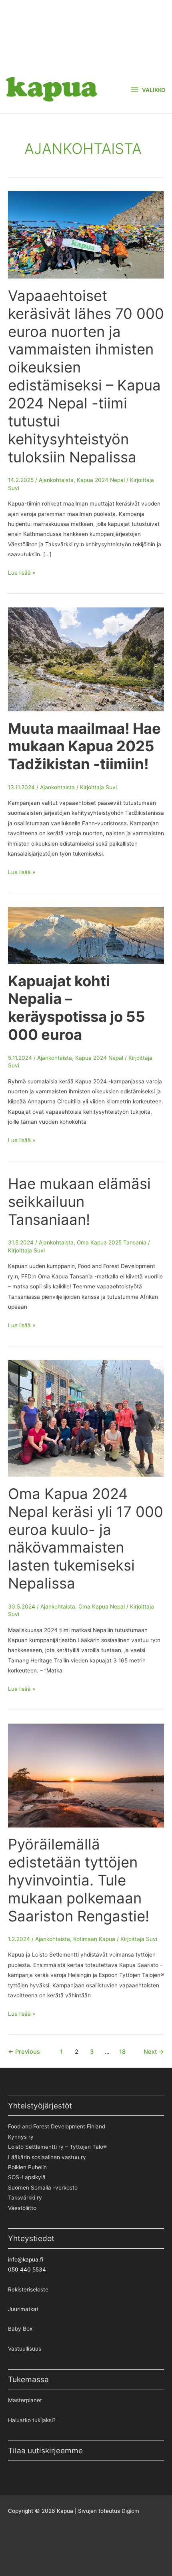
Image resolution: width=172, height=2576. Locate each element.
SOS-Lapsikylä (27, 2177)
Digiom (130, 2511)
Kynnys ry (21, 2137)
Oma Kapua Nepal (102, 1607)
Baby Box (20, 2329)
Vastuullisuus (25, 2349)
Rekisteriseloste (28, 2289)
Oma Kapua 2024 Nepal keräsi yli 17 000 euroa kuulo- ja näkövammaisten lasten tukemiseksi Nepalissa (86, 1539)
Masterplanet (25, 2400)
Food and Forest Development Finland (57, 2126)
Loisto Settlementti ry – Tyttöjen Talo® (57, 2147)
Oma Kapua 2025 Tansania (112, 1242)
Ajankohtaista (56, 480)
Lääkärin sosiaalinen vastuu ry (47, 2157)
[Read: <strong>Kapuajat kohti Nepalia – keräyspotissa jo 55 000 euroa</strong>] (86, 935)
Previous (24, 2052)
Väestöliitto (22, 2208)
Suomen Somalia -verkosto (43, 2188)
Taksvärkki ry (25, 2198)
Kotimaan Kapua (94, 1939)
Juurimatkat (23, 2309)
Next (154, 2052)
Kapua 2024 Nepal (101, 480)
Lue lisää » (22, 573)
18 (122, 2052)
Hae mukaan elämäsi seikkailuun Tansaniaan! (79, 1202)
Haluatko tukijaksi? (32, 2420)
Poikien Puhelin (27, 2167)
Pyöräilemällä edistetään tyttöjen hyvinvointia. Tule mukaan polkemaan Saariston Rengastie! (79, 1880)
